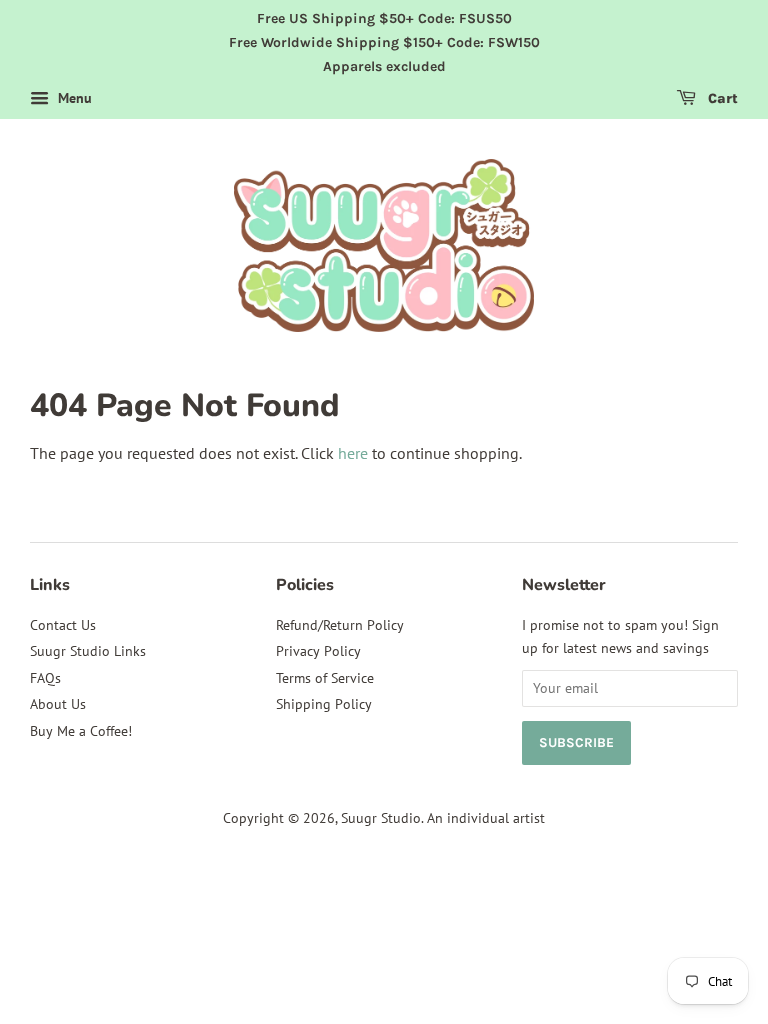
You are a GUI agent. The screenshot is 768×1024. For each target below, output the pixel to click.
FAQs (45, 678)
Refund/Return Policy (340, 625)
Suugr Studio (381, 818)
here (353, 453)
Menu (73, 99)
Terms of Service (325, 678)
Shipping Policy (324, 704)
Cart (721, 99)
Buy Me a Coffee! (81, 731)
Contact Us (63, 625)
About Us (58, 704)
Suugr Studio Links (88, 651)
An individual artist (486, 818)
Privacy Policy (318, 651)
